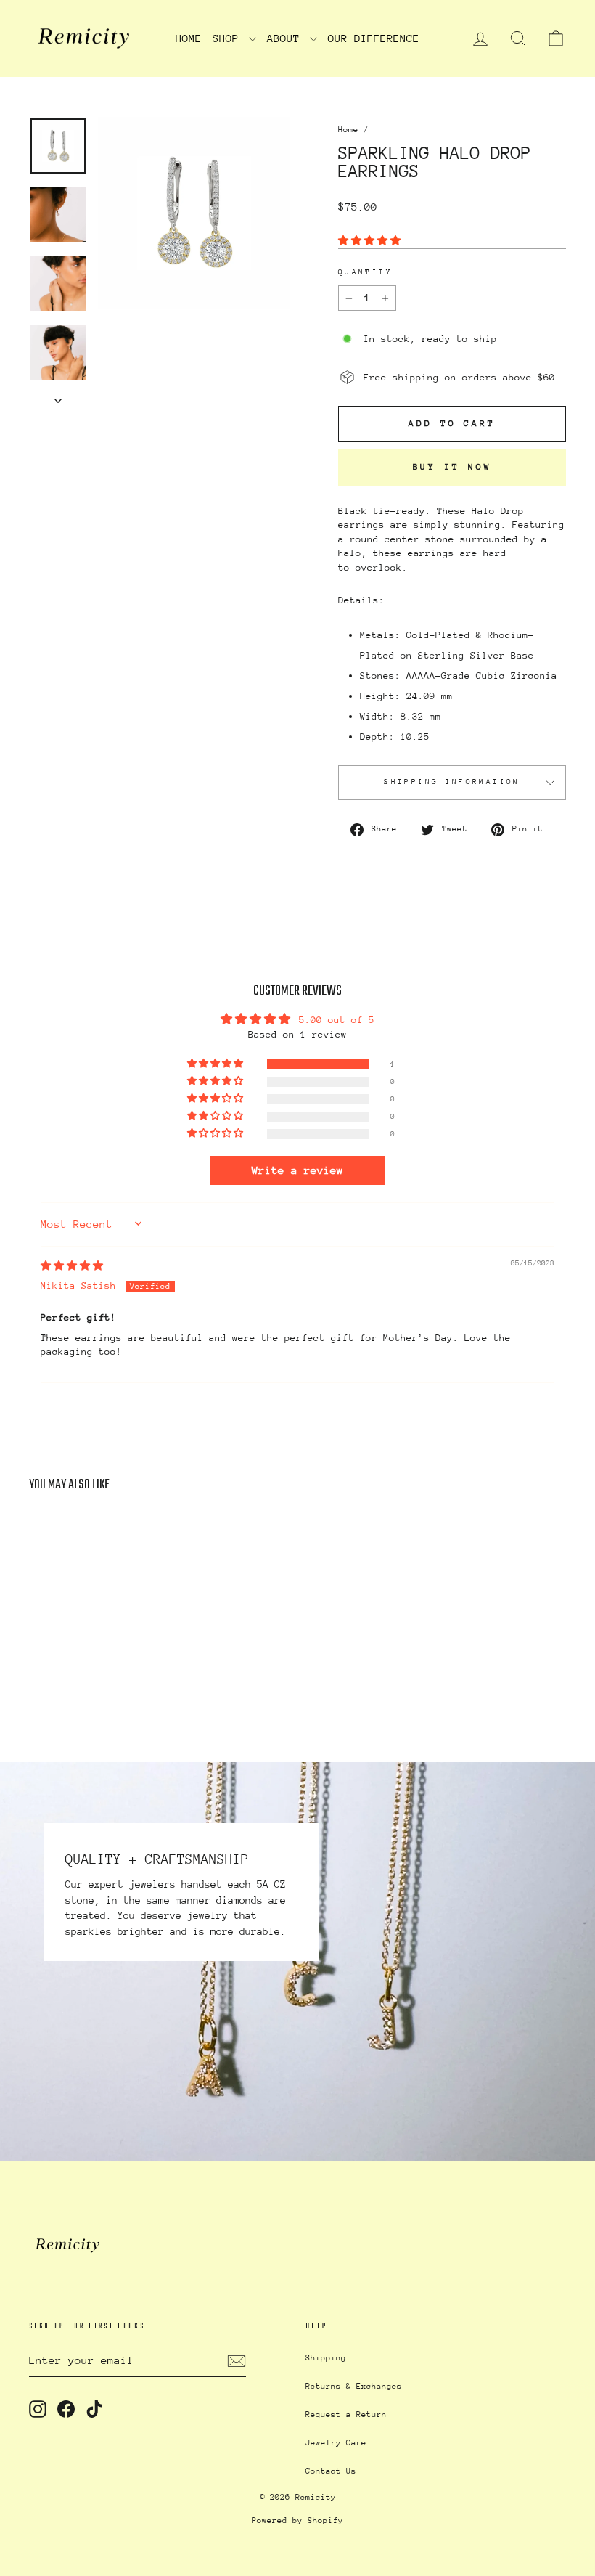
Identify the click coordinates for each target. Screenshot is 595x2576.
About (287, 38)
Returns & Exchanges (354, 2386)
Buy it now (452, 467)
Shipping (326, 2358)
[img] (72, 1266)
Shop (229, 38)
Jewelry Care (336, 2443)
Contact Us (331, 2471)
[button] (369, 241)
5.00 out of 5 (337, 1020)
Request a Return (346, 2414)
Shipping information (452, 782)
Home (189, 38)
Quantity (365, 272)
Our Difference (374, 38)
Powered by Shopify (297, 2520)
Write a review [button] (297, 1170)
